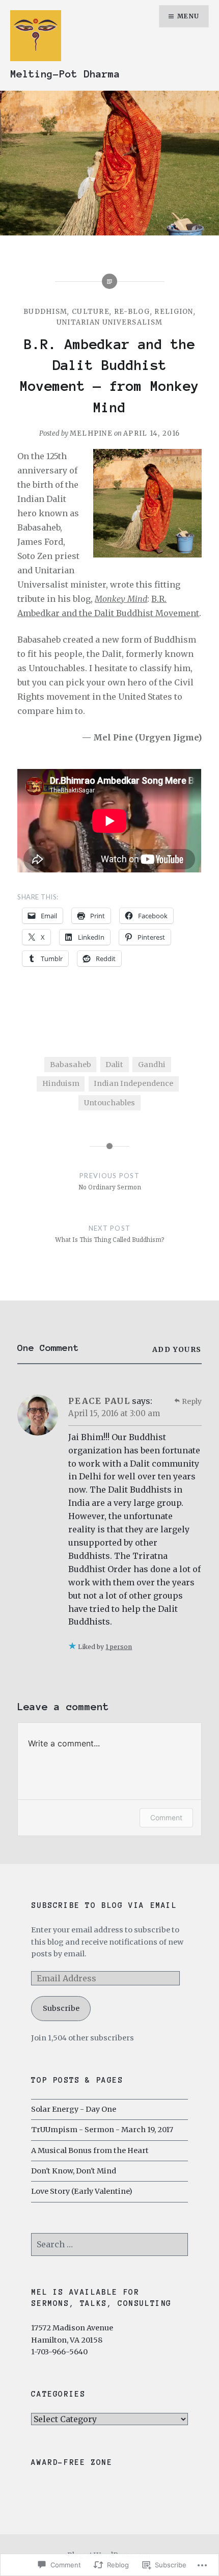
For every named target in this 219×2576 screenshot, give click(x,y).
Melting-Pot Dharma (65, 74)
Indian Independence (133, 1083)
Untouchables (109, 1103)
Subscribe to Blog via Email (104, 1905)
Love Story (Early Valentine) (82, 2191)
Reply (192, 1401)
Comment (166, 1817)
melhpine (91, 433)
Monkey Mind (121, 599)
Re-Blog (132, 312)
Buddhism (45, 312)
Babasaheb (71, 1065)
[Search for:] (109, 2245)
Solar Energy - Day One (74, 2109)
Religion (174, 312)
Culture (91, 312)
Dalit (114, 1065)
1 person (119, 1647)
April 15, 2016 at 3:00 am (114, 1413)
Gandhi (152, 1065)
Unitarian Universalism (110, 322)
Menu (188, 16)
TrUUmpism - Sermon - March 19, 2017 (102, 2130)
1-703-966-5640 (59, 2352)
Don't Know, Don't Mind (74, 2171)
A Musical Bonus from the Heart (90, 2150)
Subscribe (61, 2008)
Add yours (177, 1349)
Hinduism (61, 1083)
